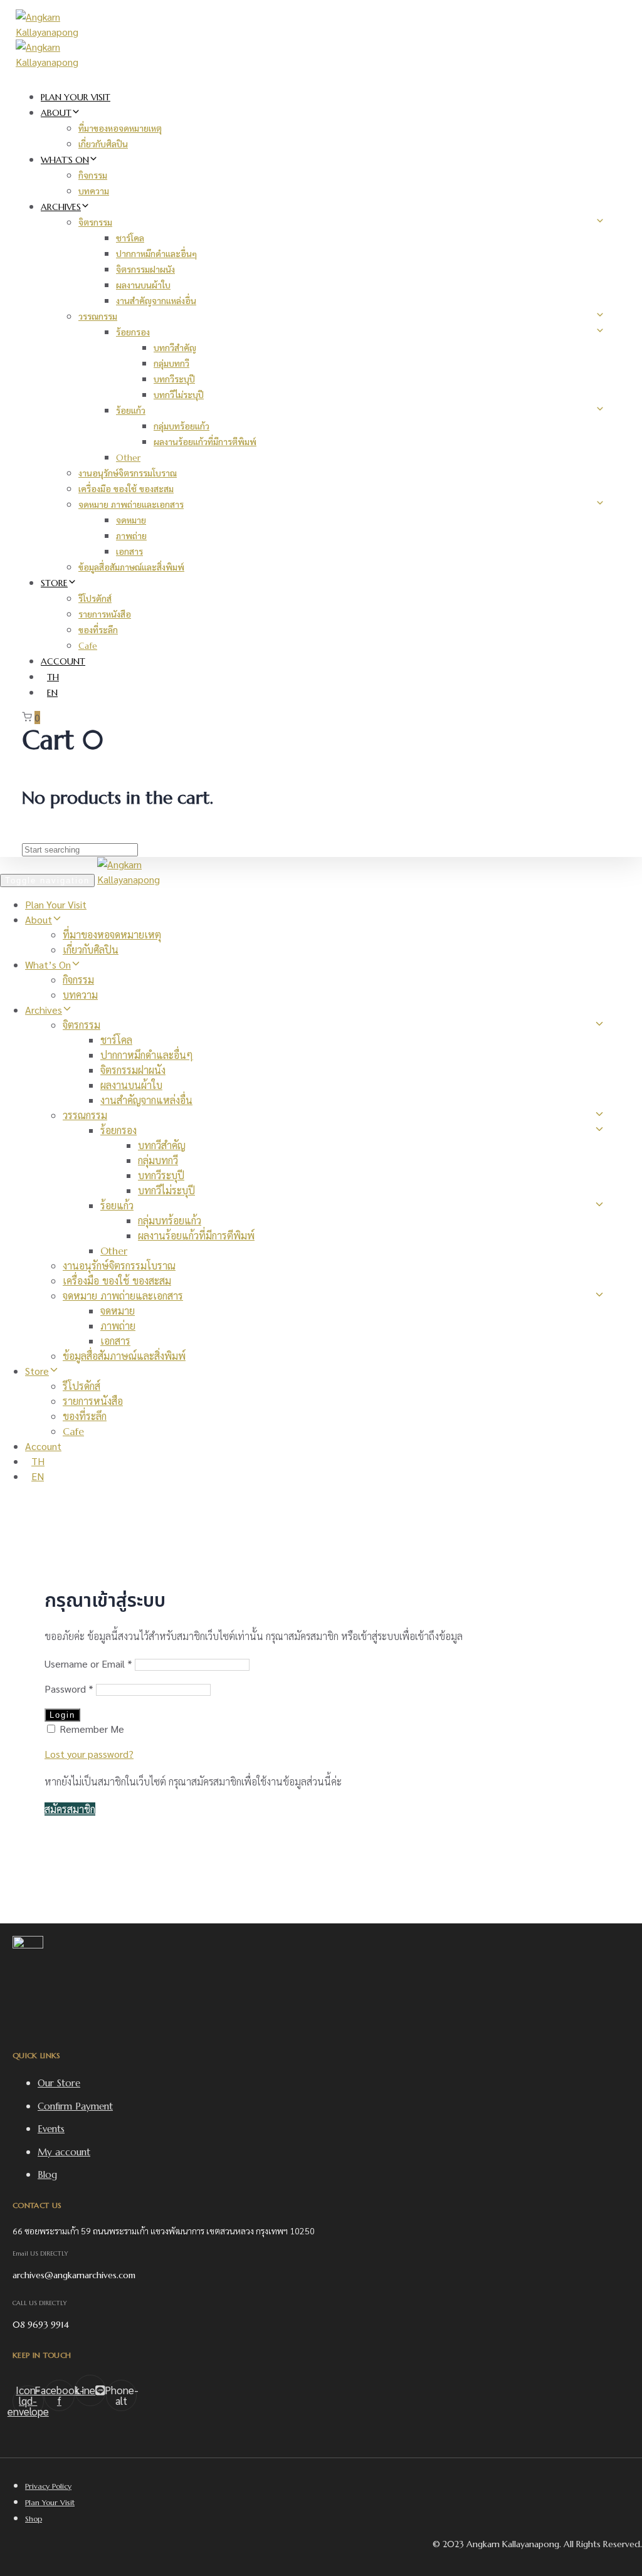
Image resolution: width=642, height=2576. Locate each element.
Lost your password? (89, 1754)
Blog (47, 2174)
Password (69, 1689)
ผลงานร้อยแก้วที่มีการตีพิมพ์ (205, 442)
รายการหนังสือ (105, 614)
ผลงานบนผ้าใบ (143, 285)
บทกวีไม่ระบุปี (179, 395)
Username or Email (88, 1664)
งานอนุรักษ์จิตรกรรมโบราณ (128, 473)
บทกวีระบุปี (174, 379)
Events (51, 2129)
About (56, 113)
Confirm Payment (75, 2106)
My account (64, 2152)
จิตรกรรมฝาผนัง (145, 270)
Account (63, 661)
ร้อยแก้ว (131, 411)
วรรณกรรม (98, 317)
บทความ (94, 191)
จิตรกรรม (95, 223)
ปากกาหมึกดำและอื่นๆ (156, 254)
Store (54, 583)
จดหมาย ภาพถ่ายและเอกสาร (131, 505)
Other (128, 458)
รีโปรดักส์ (95, 599)
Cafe (88, 646)
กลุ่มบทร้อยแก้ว (182, 426)
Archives (61, 207)
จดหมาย (131, 520)
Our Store (59, 2083)
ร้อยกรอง (133, 332)
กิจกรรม (93, 176)
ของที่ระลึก (98, 630)
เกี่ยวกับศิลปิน (103, 144)
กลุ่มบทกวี (171, 364)
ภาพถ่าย (131, 536)
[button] (70, 1809)
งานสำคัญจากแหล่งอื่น (156, 301)
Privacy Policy (48, 2486)
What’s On (65, 160)
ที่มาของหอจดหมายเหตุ (120, 129)
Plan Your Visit (76, 97)
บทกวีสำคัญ (175, 348)
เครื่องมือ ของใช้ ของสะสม (126, 489)
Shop (34, 2519)
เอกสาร (129, 552)
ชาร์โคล (130, 238)
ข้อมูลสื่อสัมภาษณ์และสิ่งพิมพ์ (131, 567)
